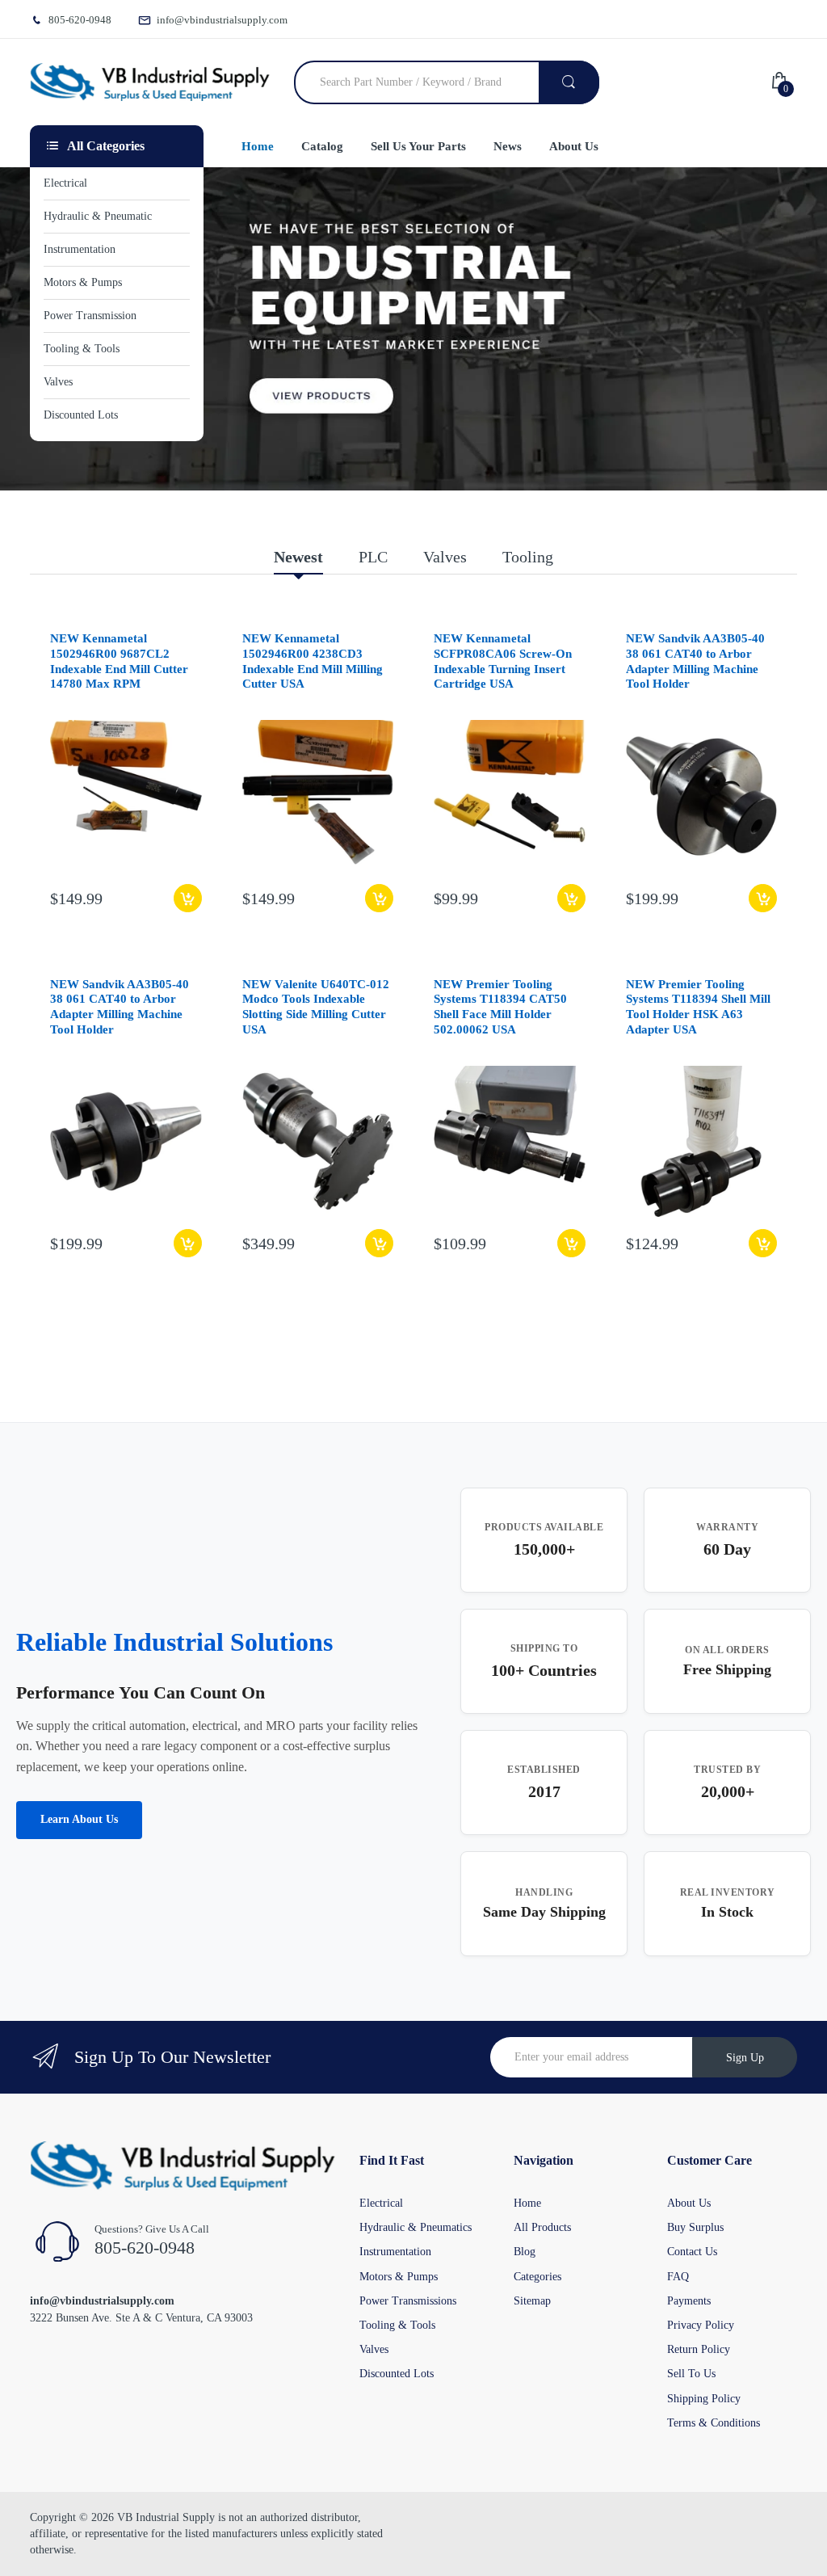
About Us (689, 2203)
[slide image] (413, 329)
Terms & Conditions (714, 2423)
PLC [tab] (373, 557)
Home (527, 2203)
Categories (537, 2277)
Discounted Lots (397, 2374)
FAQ (678, 2277)
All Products (542, 2227)
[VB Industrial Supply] (150, 82)
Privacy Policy (701, 2325)
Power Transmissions (408, 2301)
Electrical (381, 2203)
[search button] (569, 82)
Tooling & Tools (397, 2325)
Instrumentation (395, 2252)
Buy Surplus (695, 2227)
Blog (525, 2252)
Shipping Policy (704, 2399)
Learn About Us (79, 1819)
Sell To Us (691, 2374)
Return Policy (699, 2349)
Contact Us (692, 2252)
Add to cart (188, 898)
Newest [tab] (298, 557)
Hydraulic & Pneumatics (416, 2227)
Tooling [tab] (528, 557)
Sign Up (745, 2058)
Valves (374, 2349)
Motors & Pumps (399, 2277)
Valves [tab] (445, 557)
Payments (689, 2301)
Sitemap (532, 2301)
